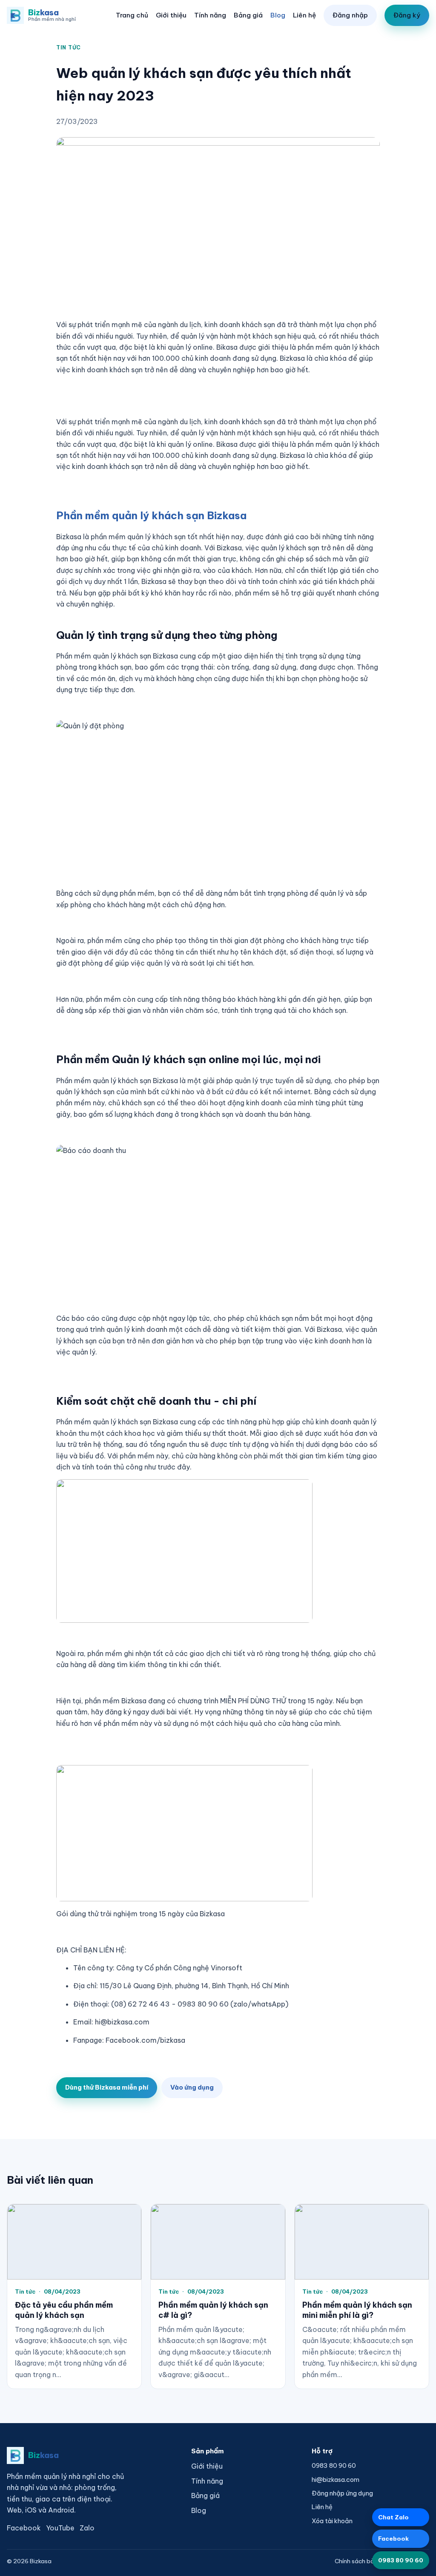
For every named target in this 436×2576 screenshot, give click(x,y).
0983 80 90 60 (334, 2465)
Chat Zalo (393, 2517)
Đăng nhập (350, 15)
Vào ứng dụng (192, 2087)
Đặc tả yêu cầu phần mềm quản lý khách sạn (64, 2310)
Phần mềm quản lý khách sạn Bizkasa (151, 515)
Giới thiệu (171, 15)
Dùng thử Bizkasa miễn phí (107, 2087)
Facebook (24, 2528)
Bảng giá (248, 15)
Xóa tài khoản (332, 2521)
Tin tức (69, 47)
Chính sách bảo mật (363, 2561)
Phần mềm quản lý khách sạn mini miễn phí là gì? (357, 2310)
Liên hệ (304, 15)
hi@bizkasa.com (336, 2480)
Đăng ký (407, 15)
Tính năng (210, 15)
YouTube (60, 2528)
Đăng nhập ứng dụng (342, 2493)
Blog (278, 15)
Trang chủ (132, 15)
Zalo (87, 2528)
